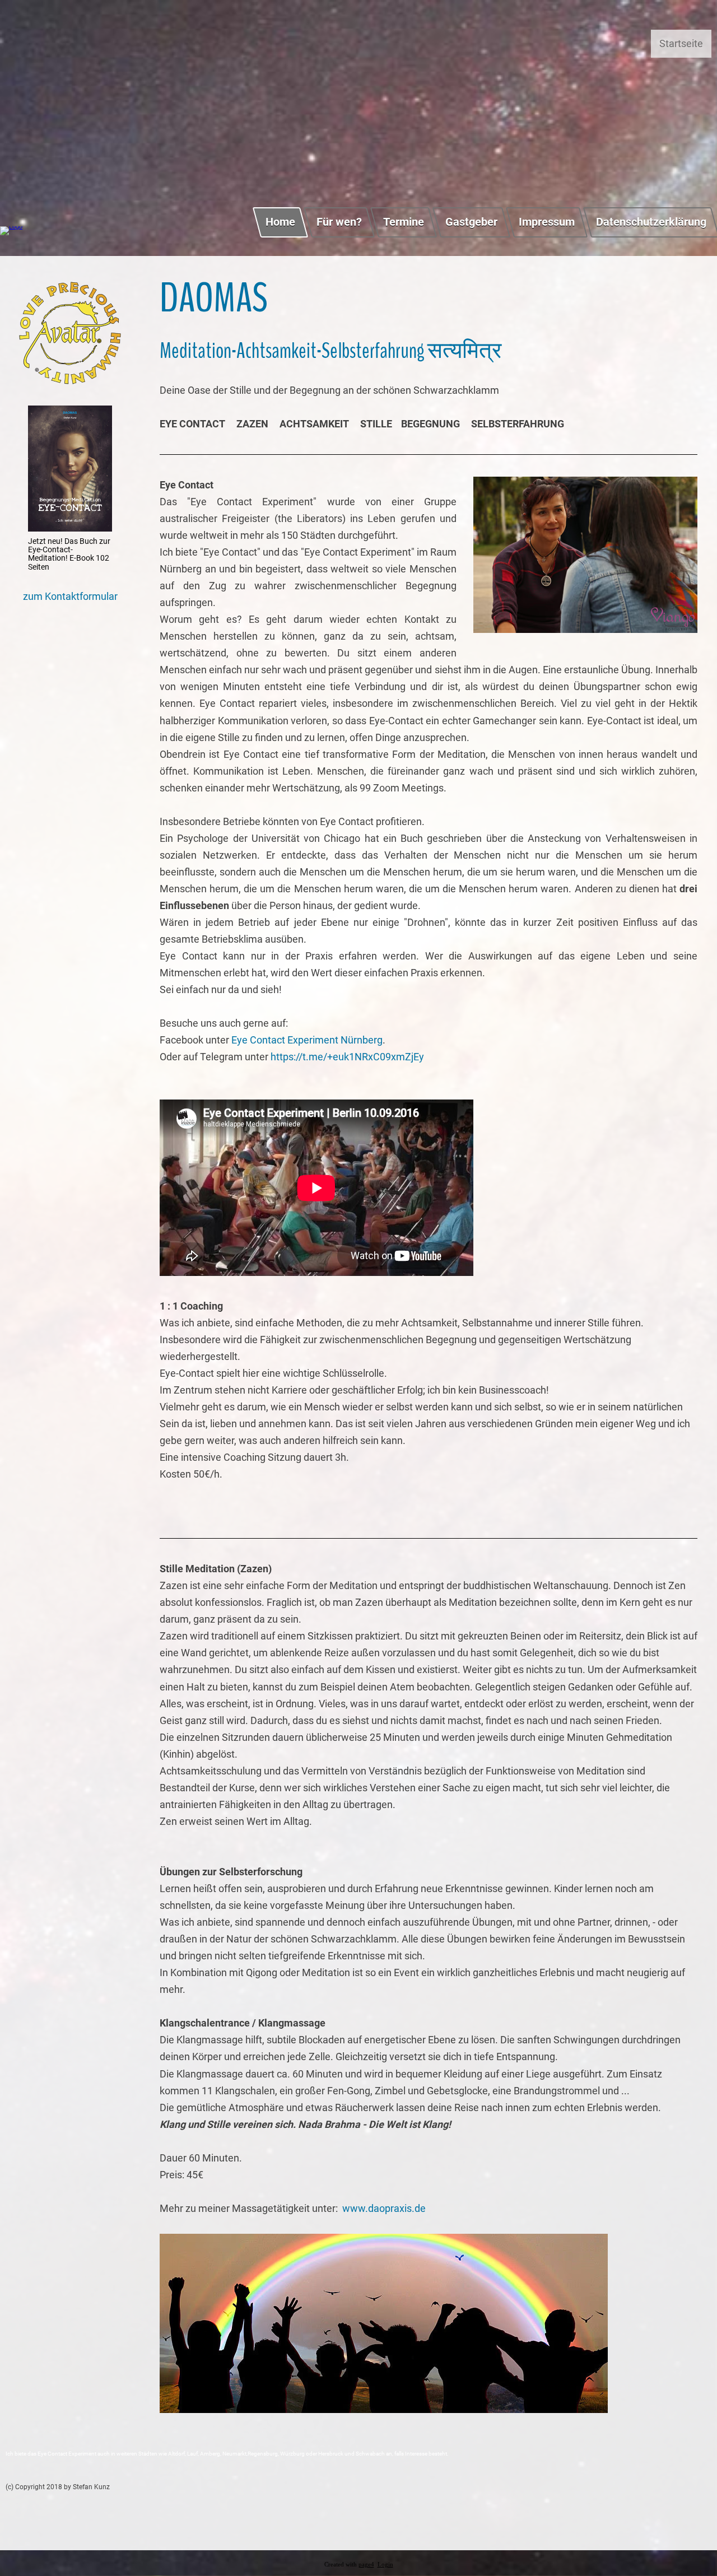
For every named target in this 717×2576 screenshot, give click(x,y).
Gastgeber (471, 222)
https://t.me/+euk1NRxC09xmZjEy (347, 1057)
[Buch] (70, 528)
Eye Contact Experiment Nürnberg (306, 1040)
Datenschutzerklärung (651, 222)
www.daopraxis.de (384, 2208)
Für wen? (339, 222)
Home (280, 222)
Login (385, 2565)
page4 (366, 2565)
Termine (404, 222)
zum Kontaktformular (70, 596)
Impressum (547, 222)
